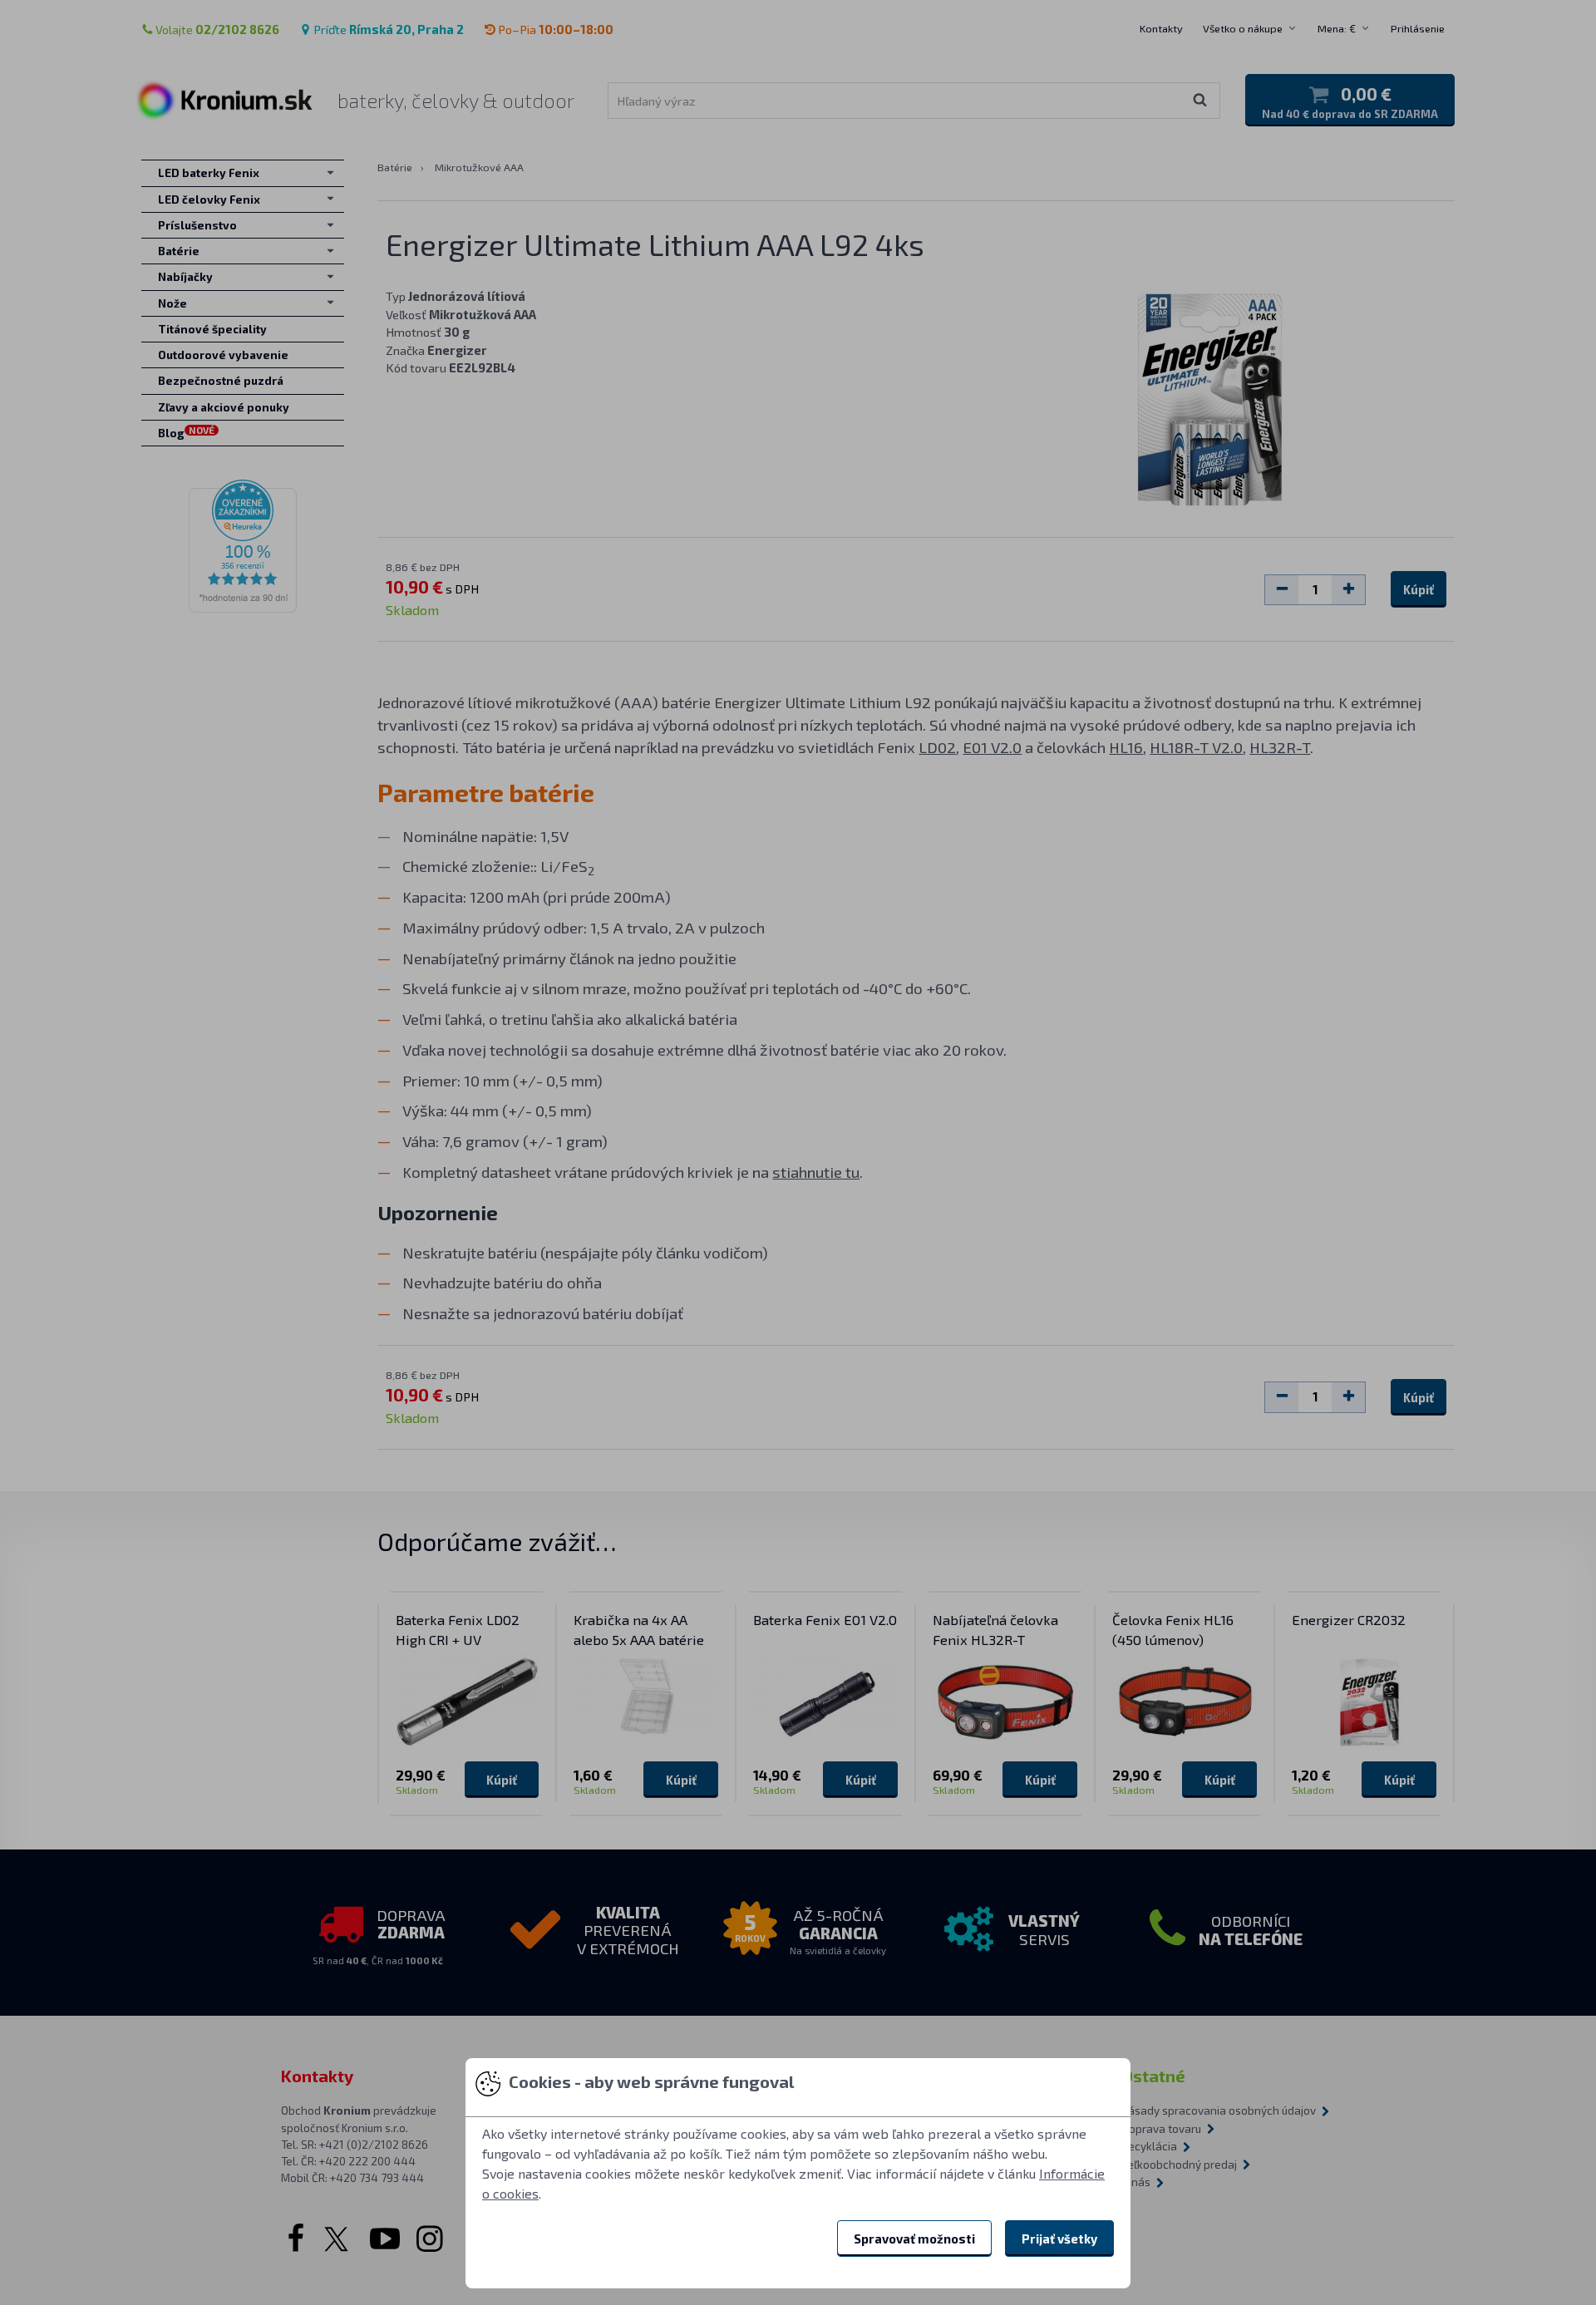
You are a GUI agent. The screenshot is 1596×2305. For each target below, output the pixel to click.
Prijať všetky (1059, 2239)
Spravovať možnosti (914, 2239)
